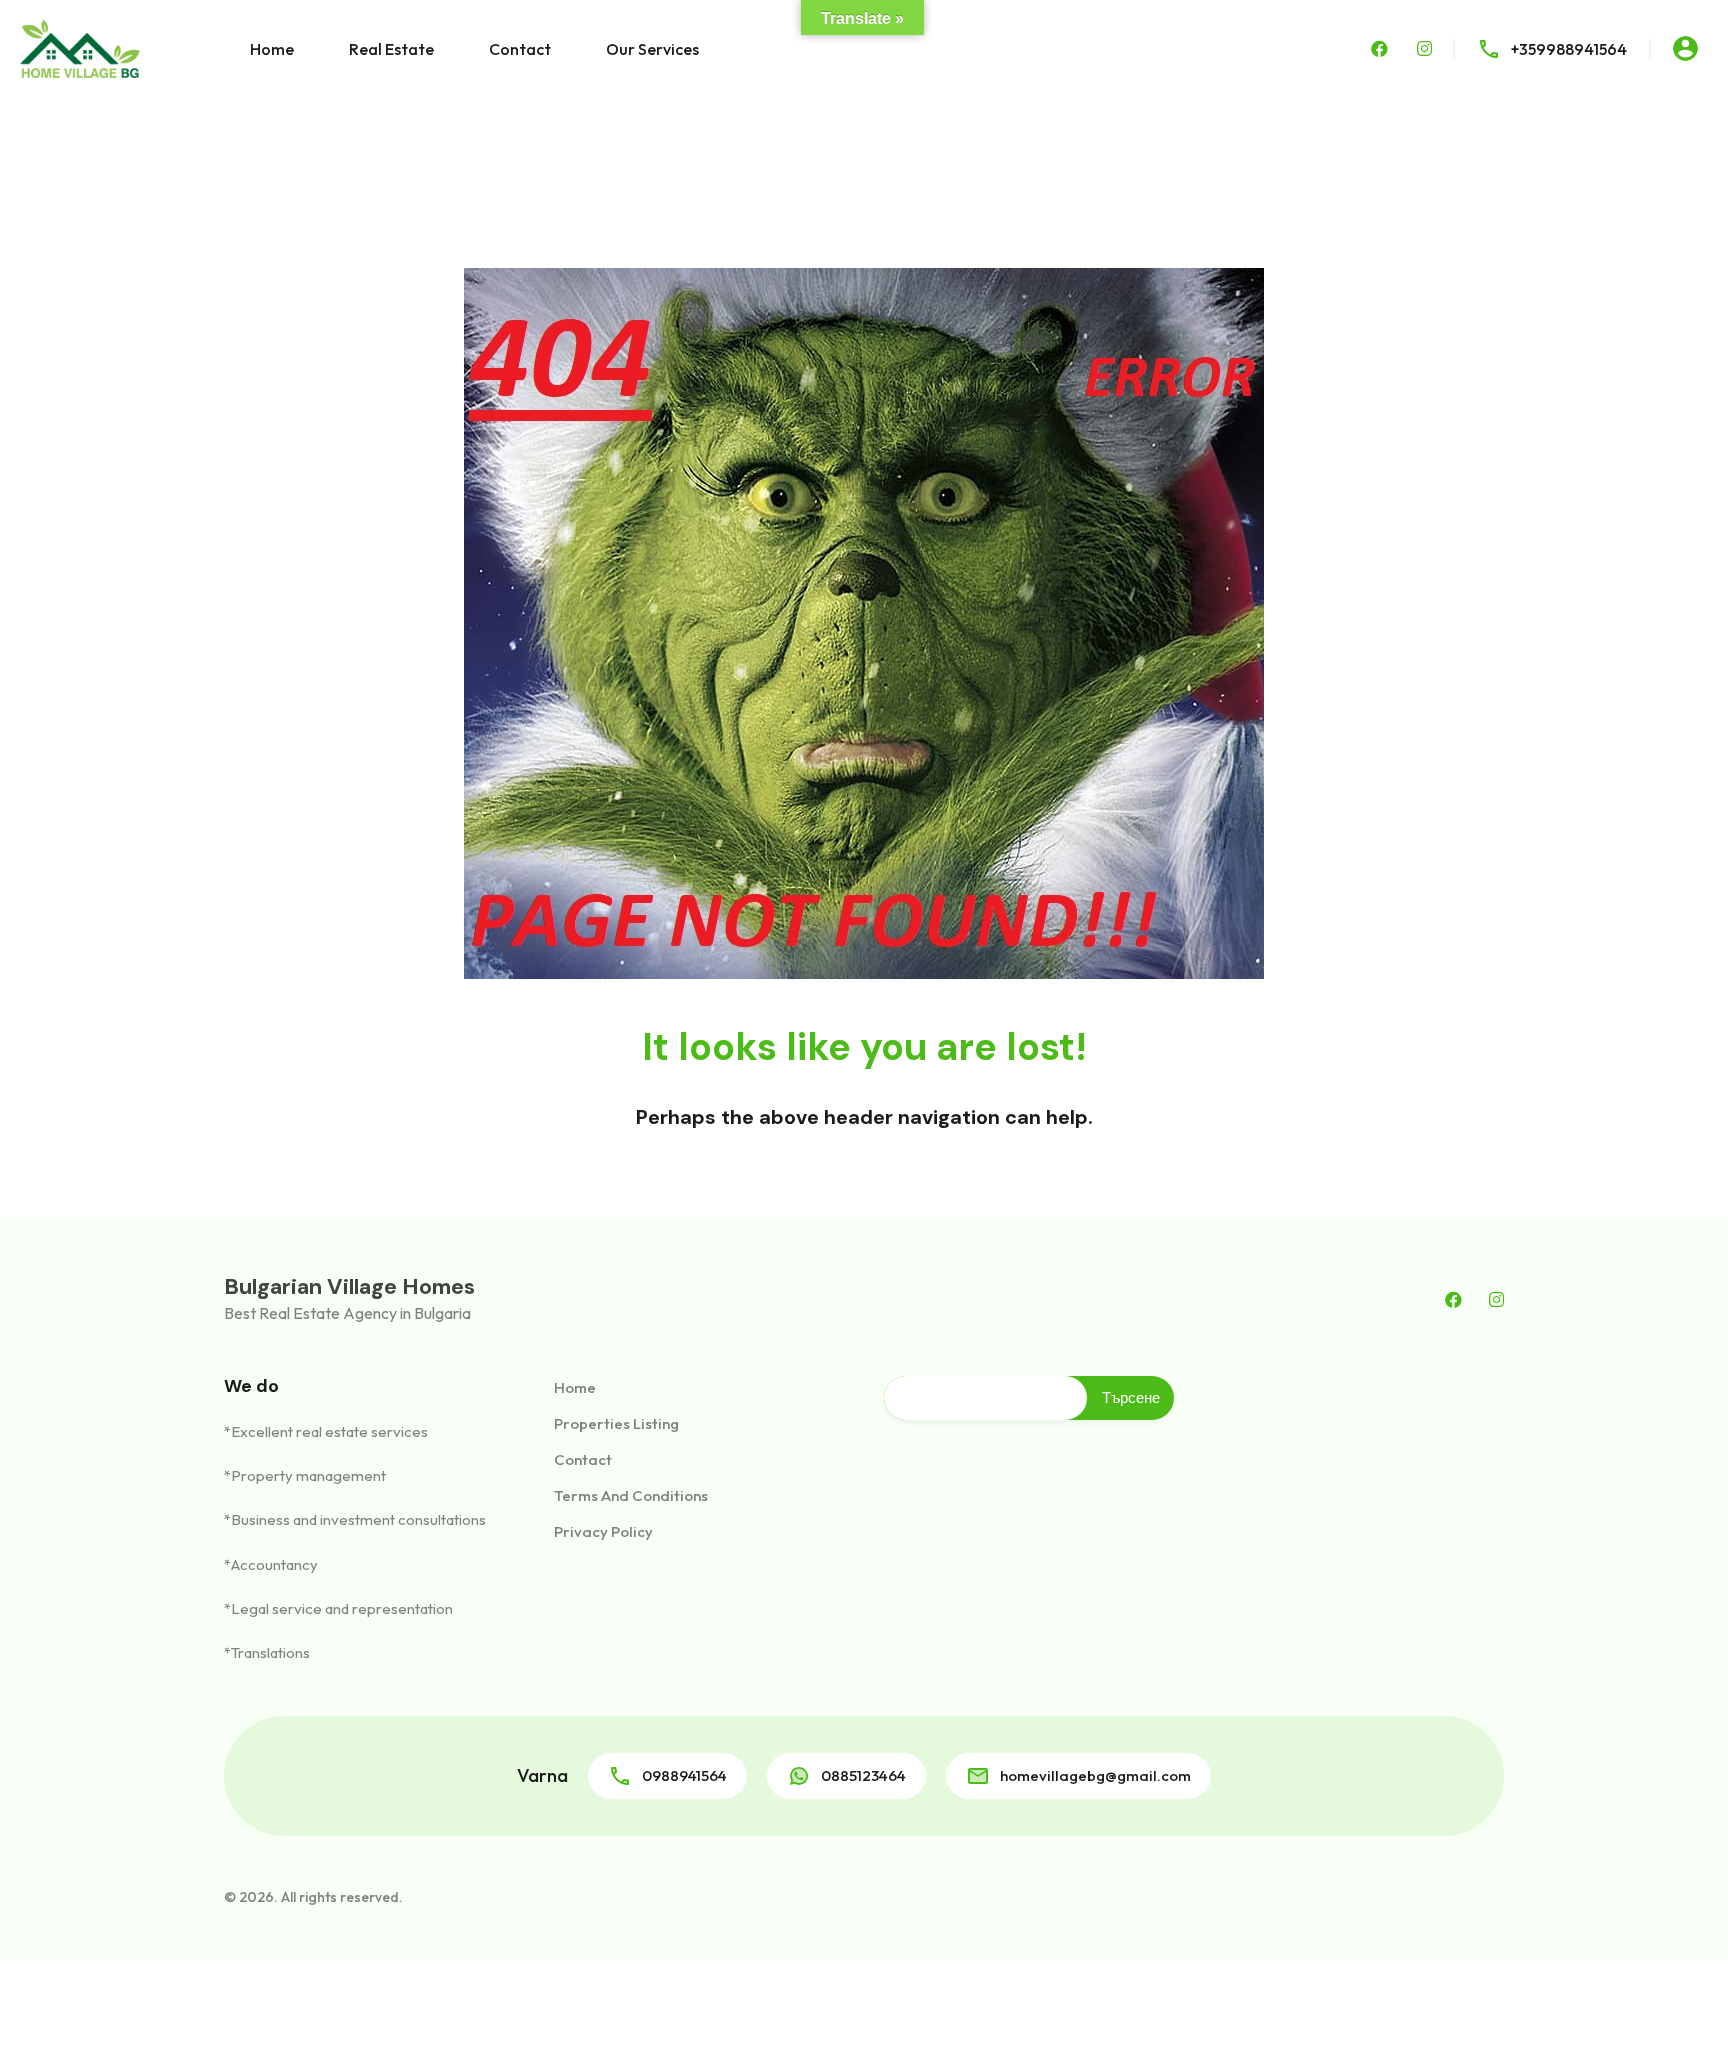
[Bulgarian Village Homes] (80, 47)
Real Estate (391, 49)
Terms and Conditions (631, 1495)
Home (272, 49)
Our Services (652, 49)
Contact (520, 49)
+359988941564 (1569, 49)
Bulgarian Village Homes (349, 1286)
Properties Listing (616, 1423)
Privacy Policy (603, 1531)
